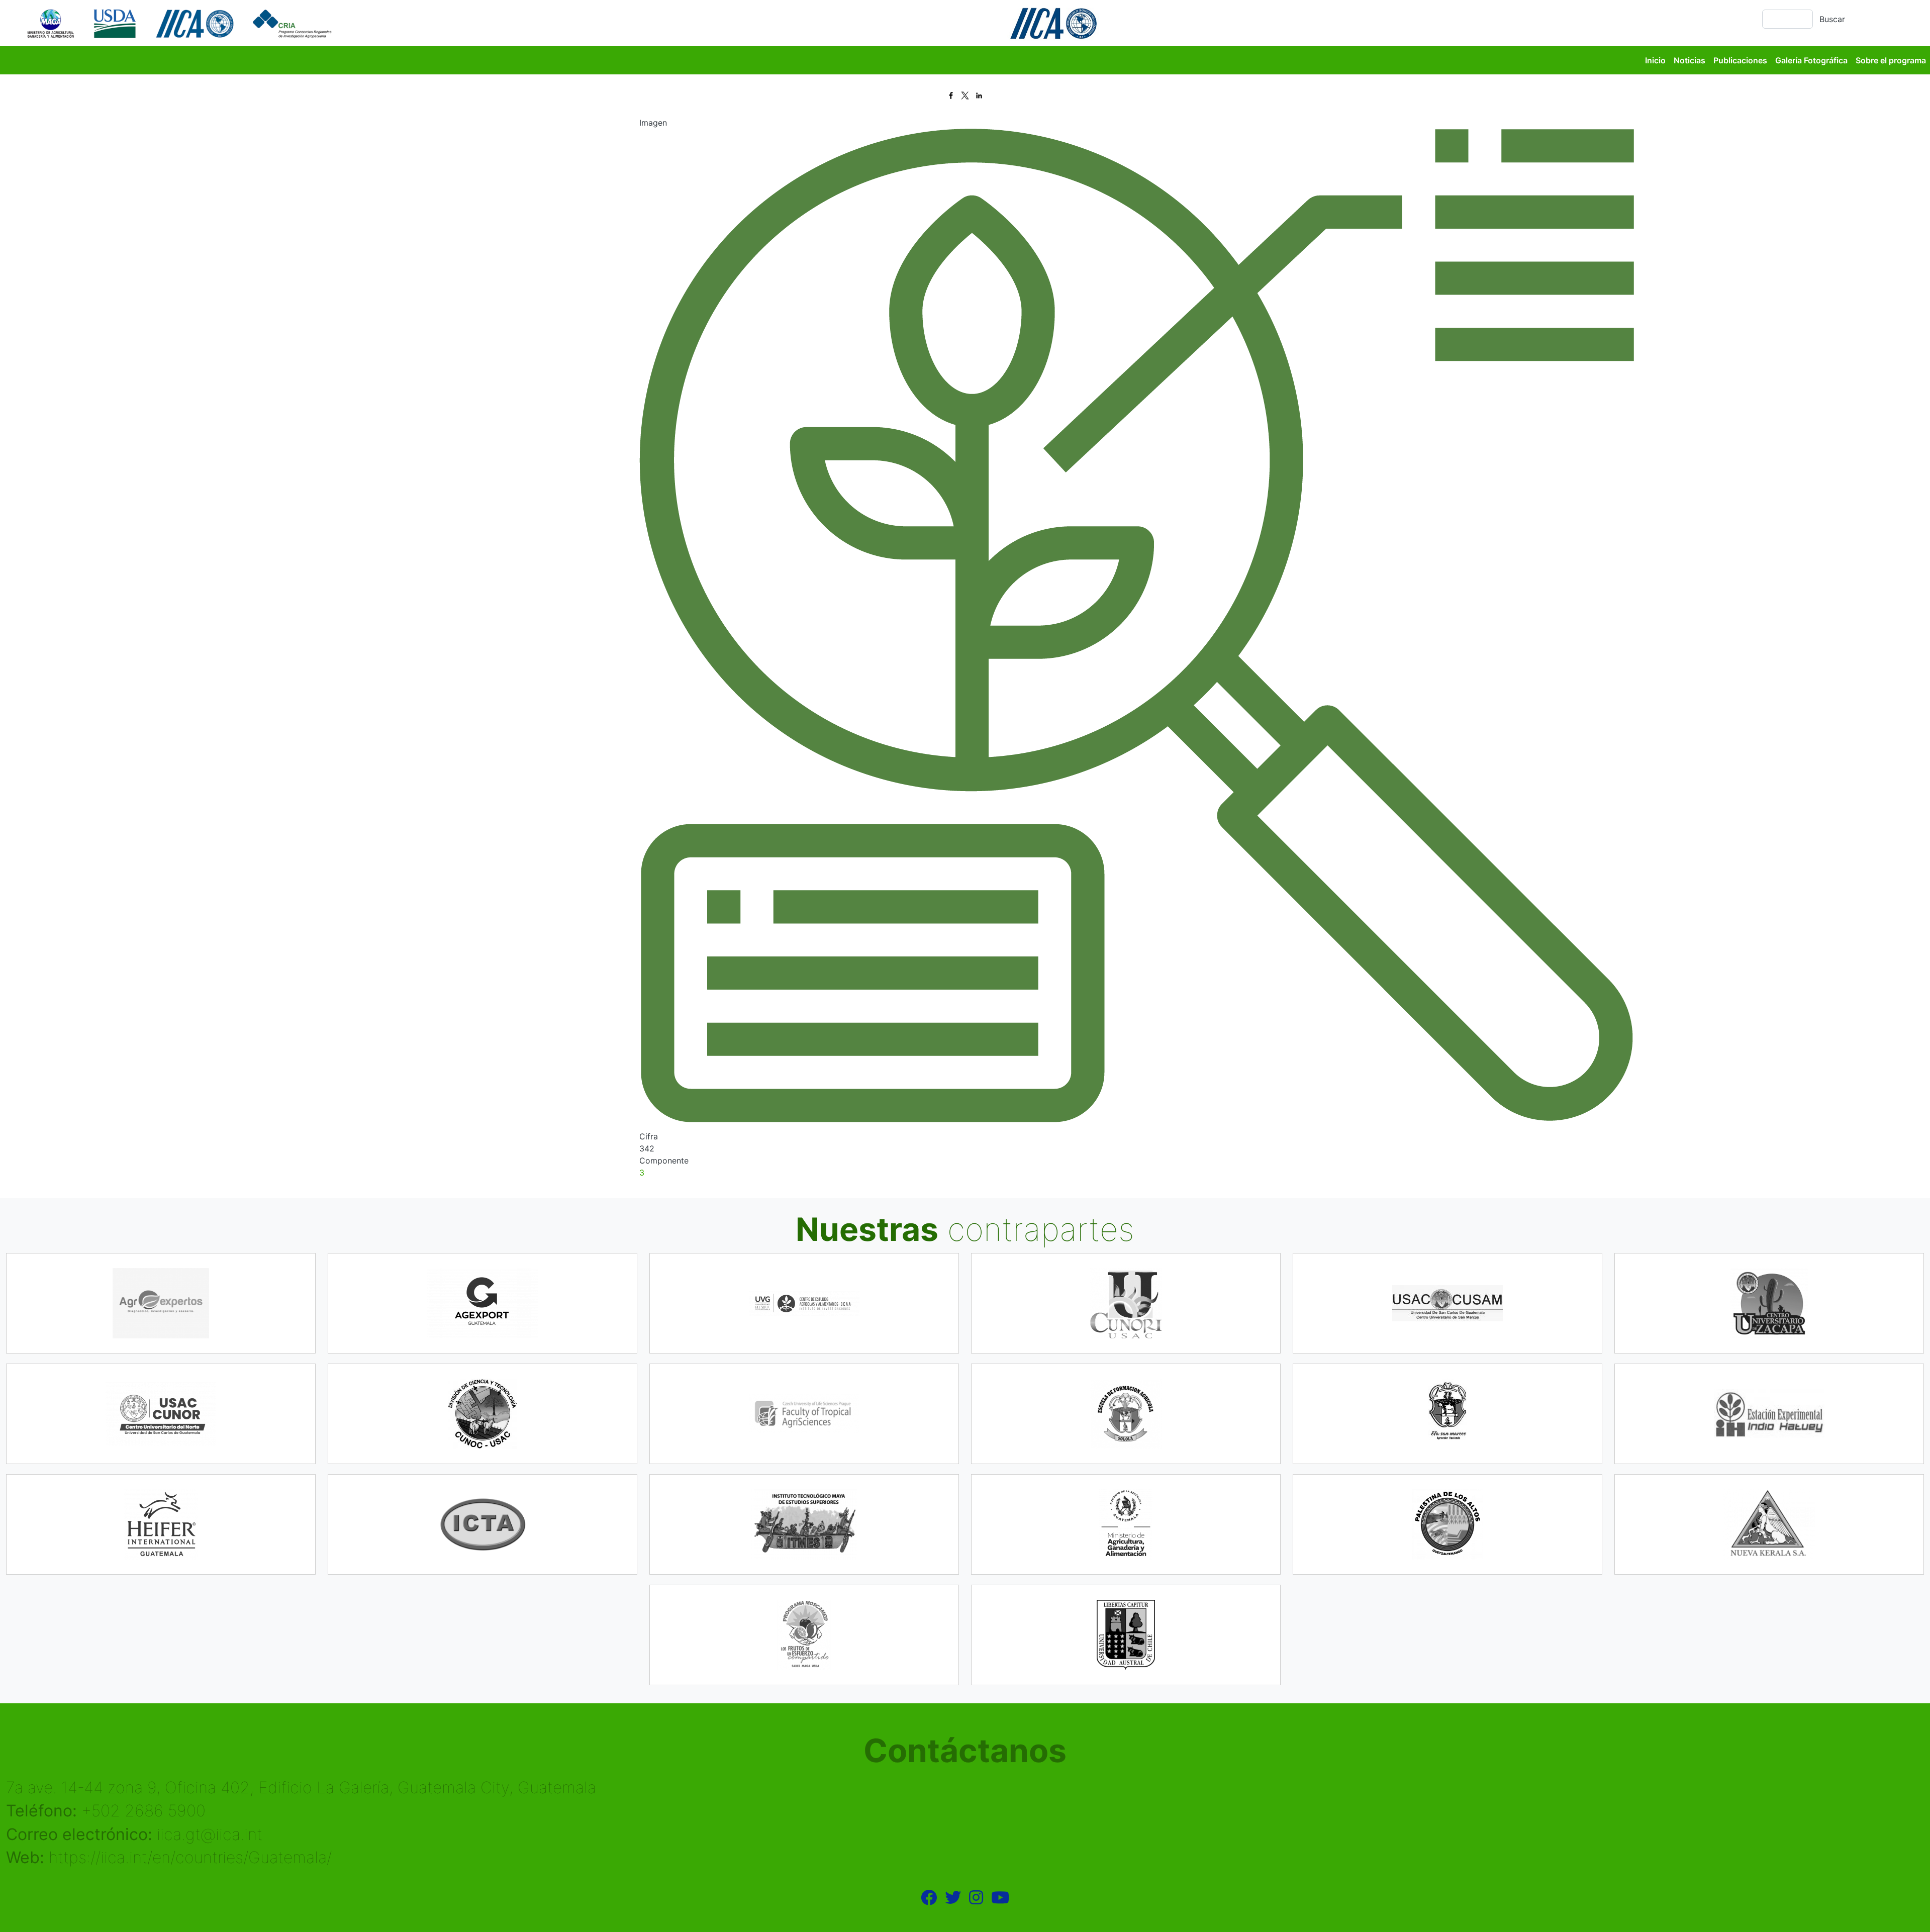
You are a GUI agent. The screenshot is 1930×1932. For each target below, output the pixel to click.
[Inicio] (181, 23)
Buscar (1832, 19)
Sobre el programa (1891, 60)
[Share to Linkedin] (979, 95)
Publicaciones (1740, 60)
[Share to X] (965, 95)
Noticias (1690, 60)
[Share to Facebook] (951, 95)
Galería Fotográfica (1811, 60)
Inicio (1655, 60)
